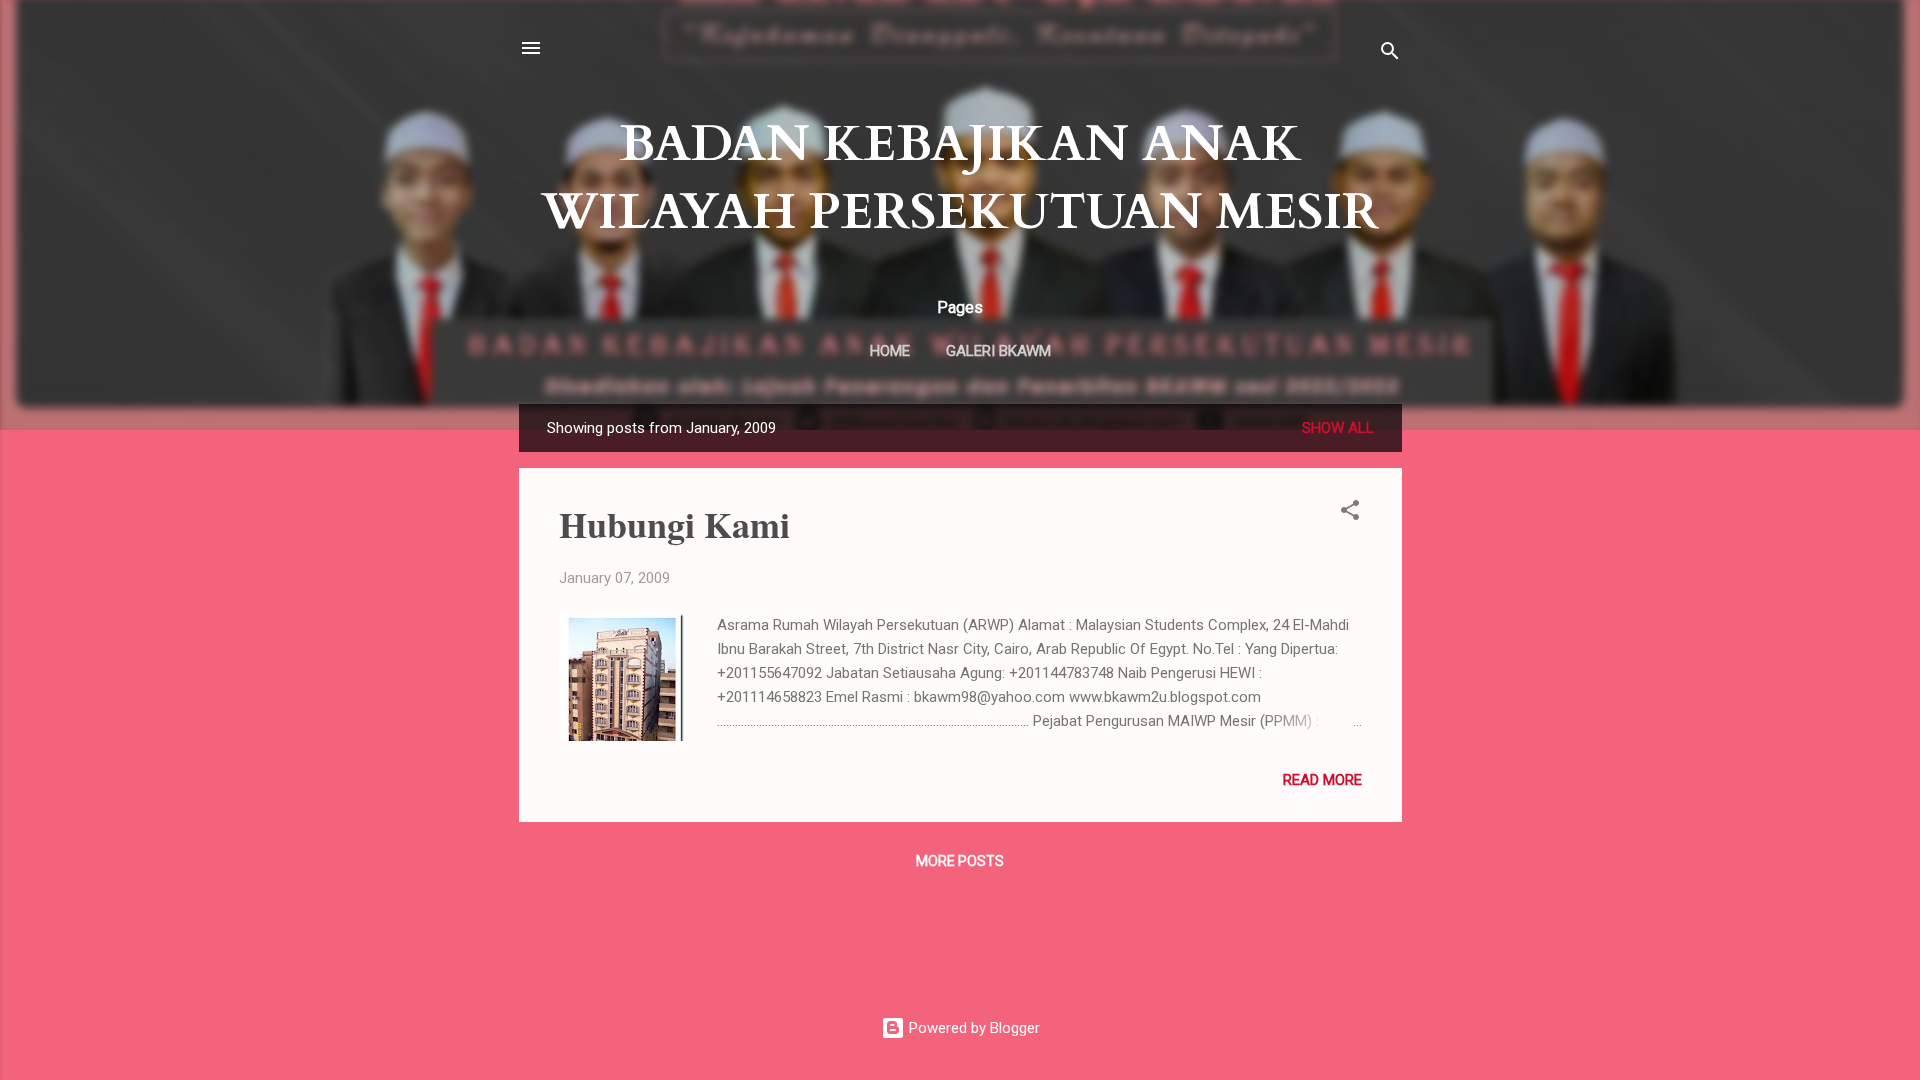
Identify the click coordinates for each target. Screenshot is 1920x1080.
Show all (1338, 428)
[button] (1350, 513)
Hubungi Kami (674, 524)
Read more (1322, 780)
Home (890, 351)
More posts (960, 861)
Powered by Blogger (972, 1028)
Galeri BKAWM (998, 351)
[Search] (1390, 54)
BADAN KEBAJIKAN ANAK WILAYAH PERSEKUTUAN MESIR (960, 178)
